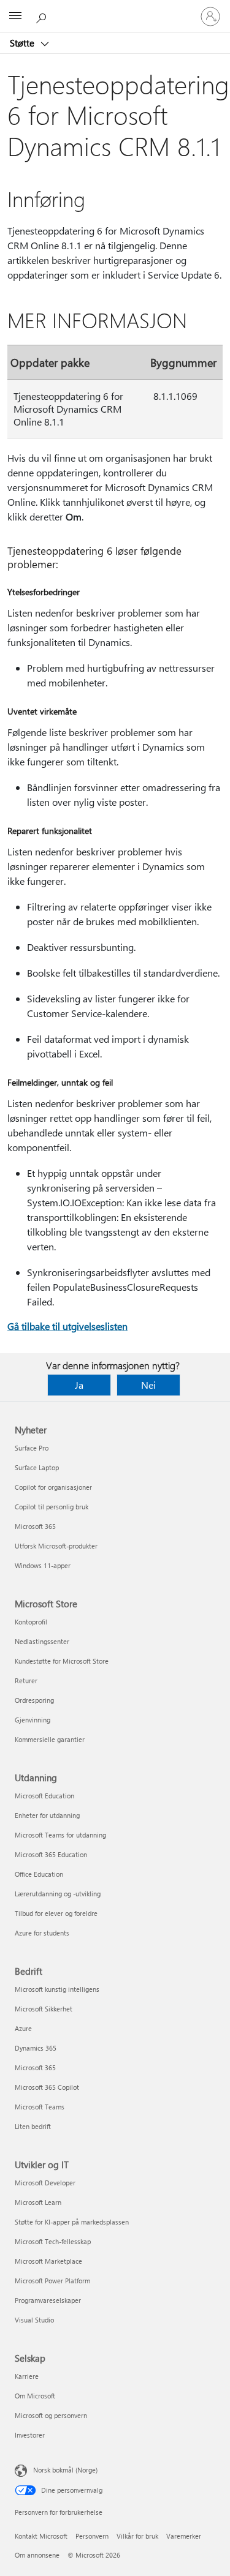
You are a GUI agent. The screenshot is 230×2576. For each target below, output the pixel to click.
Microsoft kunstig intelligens (57, 1989)
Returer (26, 1680)
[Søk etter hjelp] (43, 16)
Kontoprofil (31, 1622)
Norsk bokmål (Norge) (65, 2470)
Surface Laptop (37, 1467)
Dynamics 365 (36, 2048)
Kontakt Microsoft (41, 2536)
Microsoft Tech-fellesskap (53, 2241)
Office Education (39, 1874)
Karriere (27, 2376)
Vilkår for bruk (137, 2536)
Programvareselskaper (48, 2300)
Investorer (30, 2435)
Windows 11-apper (43, 1565)
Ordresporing (34, 1700)
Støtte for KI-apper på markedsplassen (72, 2222)
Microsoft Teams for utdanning (60, 1835)
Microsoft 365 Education (51, 1854)
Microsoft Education (44, 1796)
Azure (23, 2028)
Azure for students (42, 1933)
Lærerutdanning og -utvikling (58, 1894)
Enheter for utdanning (47, 1815)
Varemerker (184, 2536)
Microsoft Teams (40, 2107)
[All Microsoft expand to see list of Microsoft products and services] (15, 17)
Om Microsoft (35, 2396)
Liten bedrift (33, 2126)
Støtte (23, 43)
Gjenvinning (33, 1720)
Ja (79, 1385)
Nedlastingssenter (42, 1641)
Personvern (92, 2536)
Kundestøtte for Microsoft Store (62, 1661)
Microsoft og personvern (51, 2415)
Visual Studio (34, 2320)
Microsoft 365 (35, 1526)
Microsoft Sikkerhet (44, 2009)
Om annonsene (37, 2555)
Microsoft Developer (45, 2183)
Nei (148, 1385)
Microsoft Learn (38, 2202)
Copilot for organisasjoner (53, 1487)
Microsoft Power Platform (52, 2281)
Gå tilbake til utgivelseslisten (67, 1326)
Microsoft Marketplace (48, 2261)
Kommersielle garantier (50, 1739)
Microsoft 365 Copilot (47, 2087)
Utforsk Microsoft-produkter (56, 1546)
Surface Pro (32, 1448)
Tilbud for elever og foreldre (56, 1913)
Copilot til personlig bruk (52, 1507)
